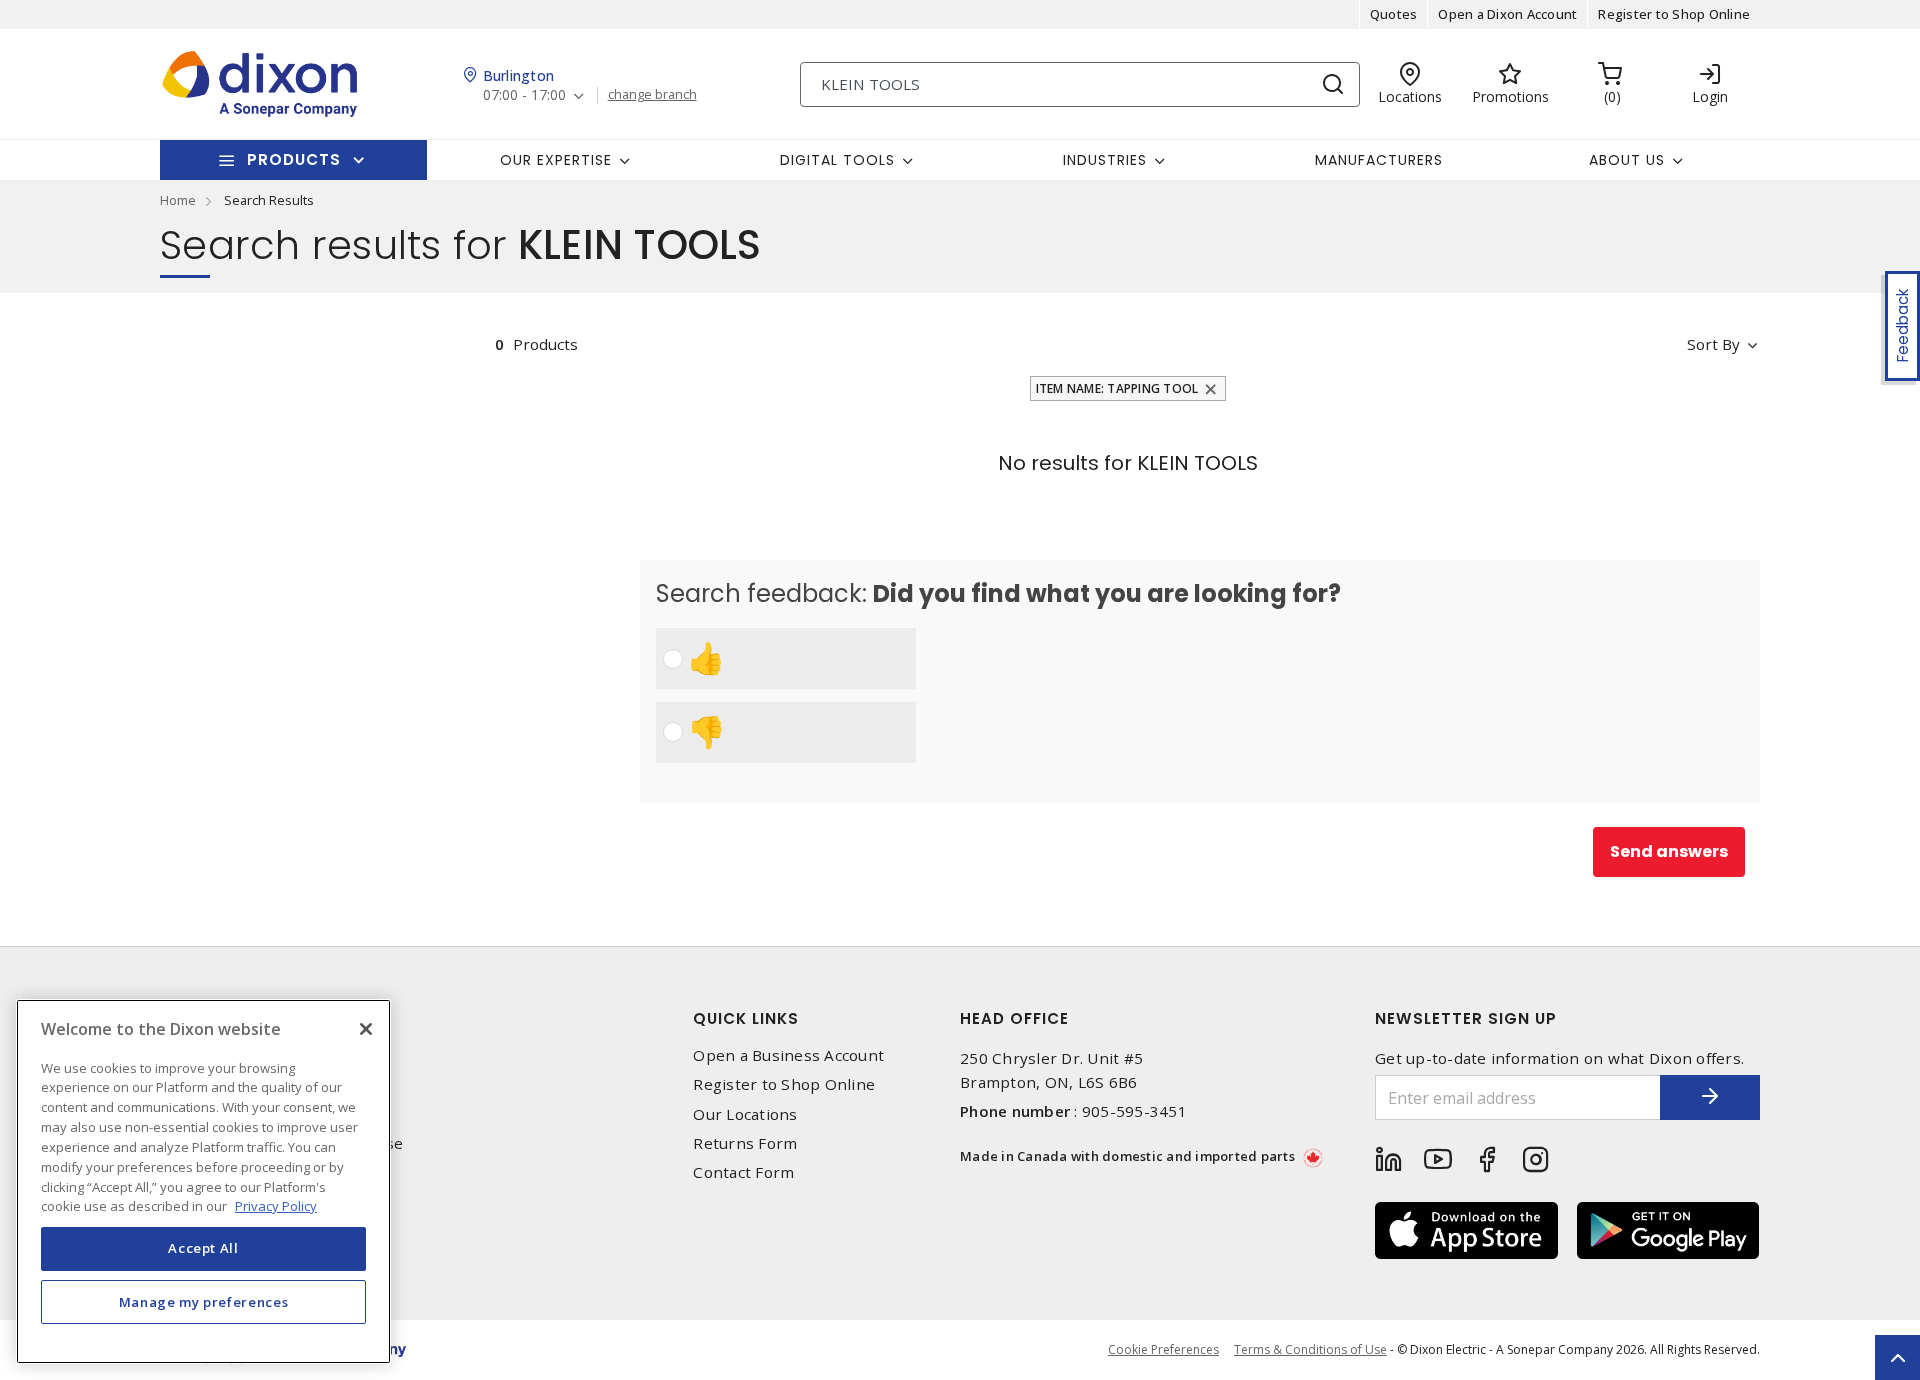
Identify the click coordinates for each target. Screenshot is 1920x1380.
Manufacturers (1379, 160)
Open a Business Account (788, 1055)
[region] (203, 1181)
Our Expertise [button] (556, 160)
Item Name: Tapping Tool (1117, 388)
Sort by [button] (1713, 344)
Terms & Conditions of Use (1310, 1349)
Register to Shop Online (1674, 14)
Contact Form (743, 1172)
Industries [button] (1105, 160)
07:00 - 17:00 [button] (524, 95)
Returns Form (745, 1143)
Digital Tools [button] (837, 160)
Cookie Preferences (1163, 1350)
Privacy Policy (276, 1205)
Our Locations (745, 1114)
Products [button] (294, 159)
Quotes (1394, 14)
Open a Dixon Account (1507, 14)
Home (178, 200)
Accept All (203, 1248)
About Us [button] (1627, 160)
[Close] (366, 1029)
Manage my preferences (204, 1302)
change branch (652, 95)
